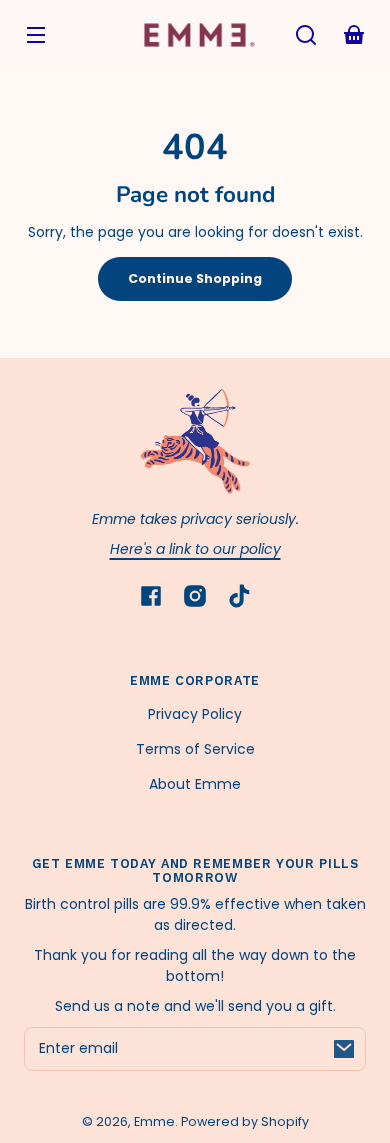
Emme (154, 1121)
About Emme (195, 784)
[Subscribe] (344, 1049)
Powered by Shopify (245, 1121)
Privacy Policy (195, 714)
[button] (306, 35)
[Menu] (36, 35)
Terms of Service (195, 749)
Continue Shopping (195, 278)
